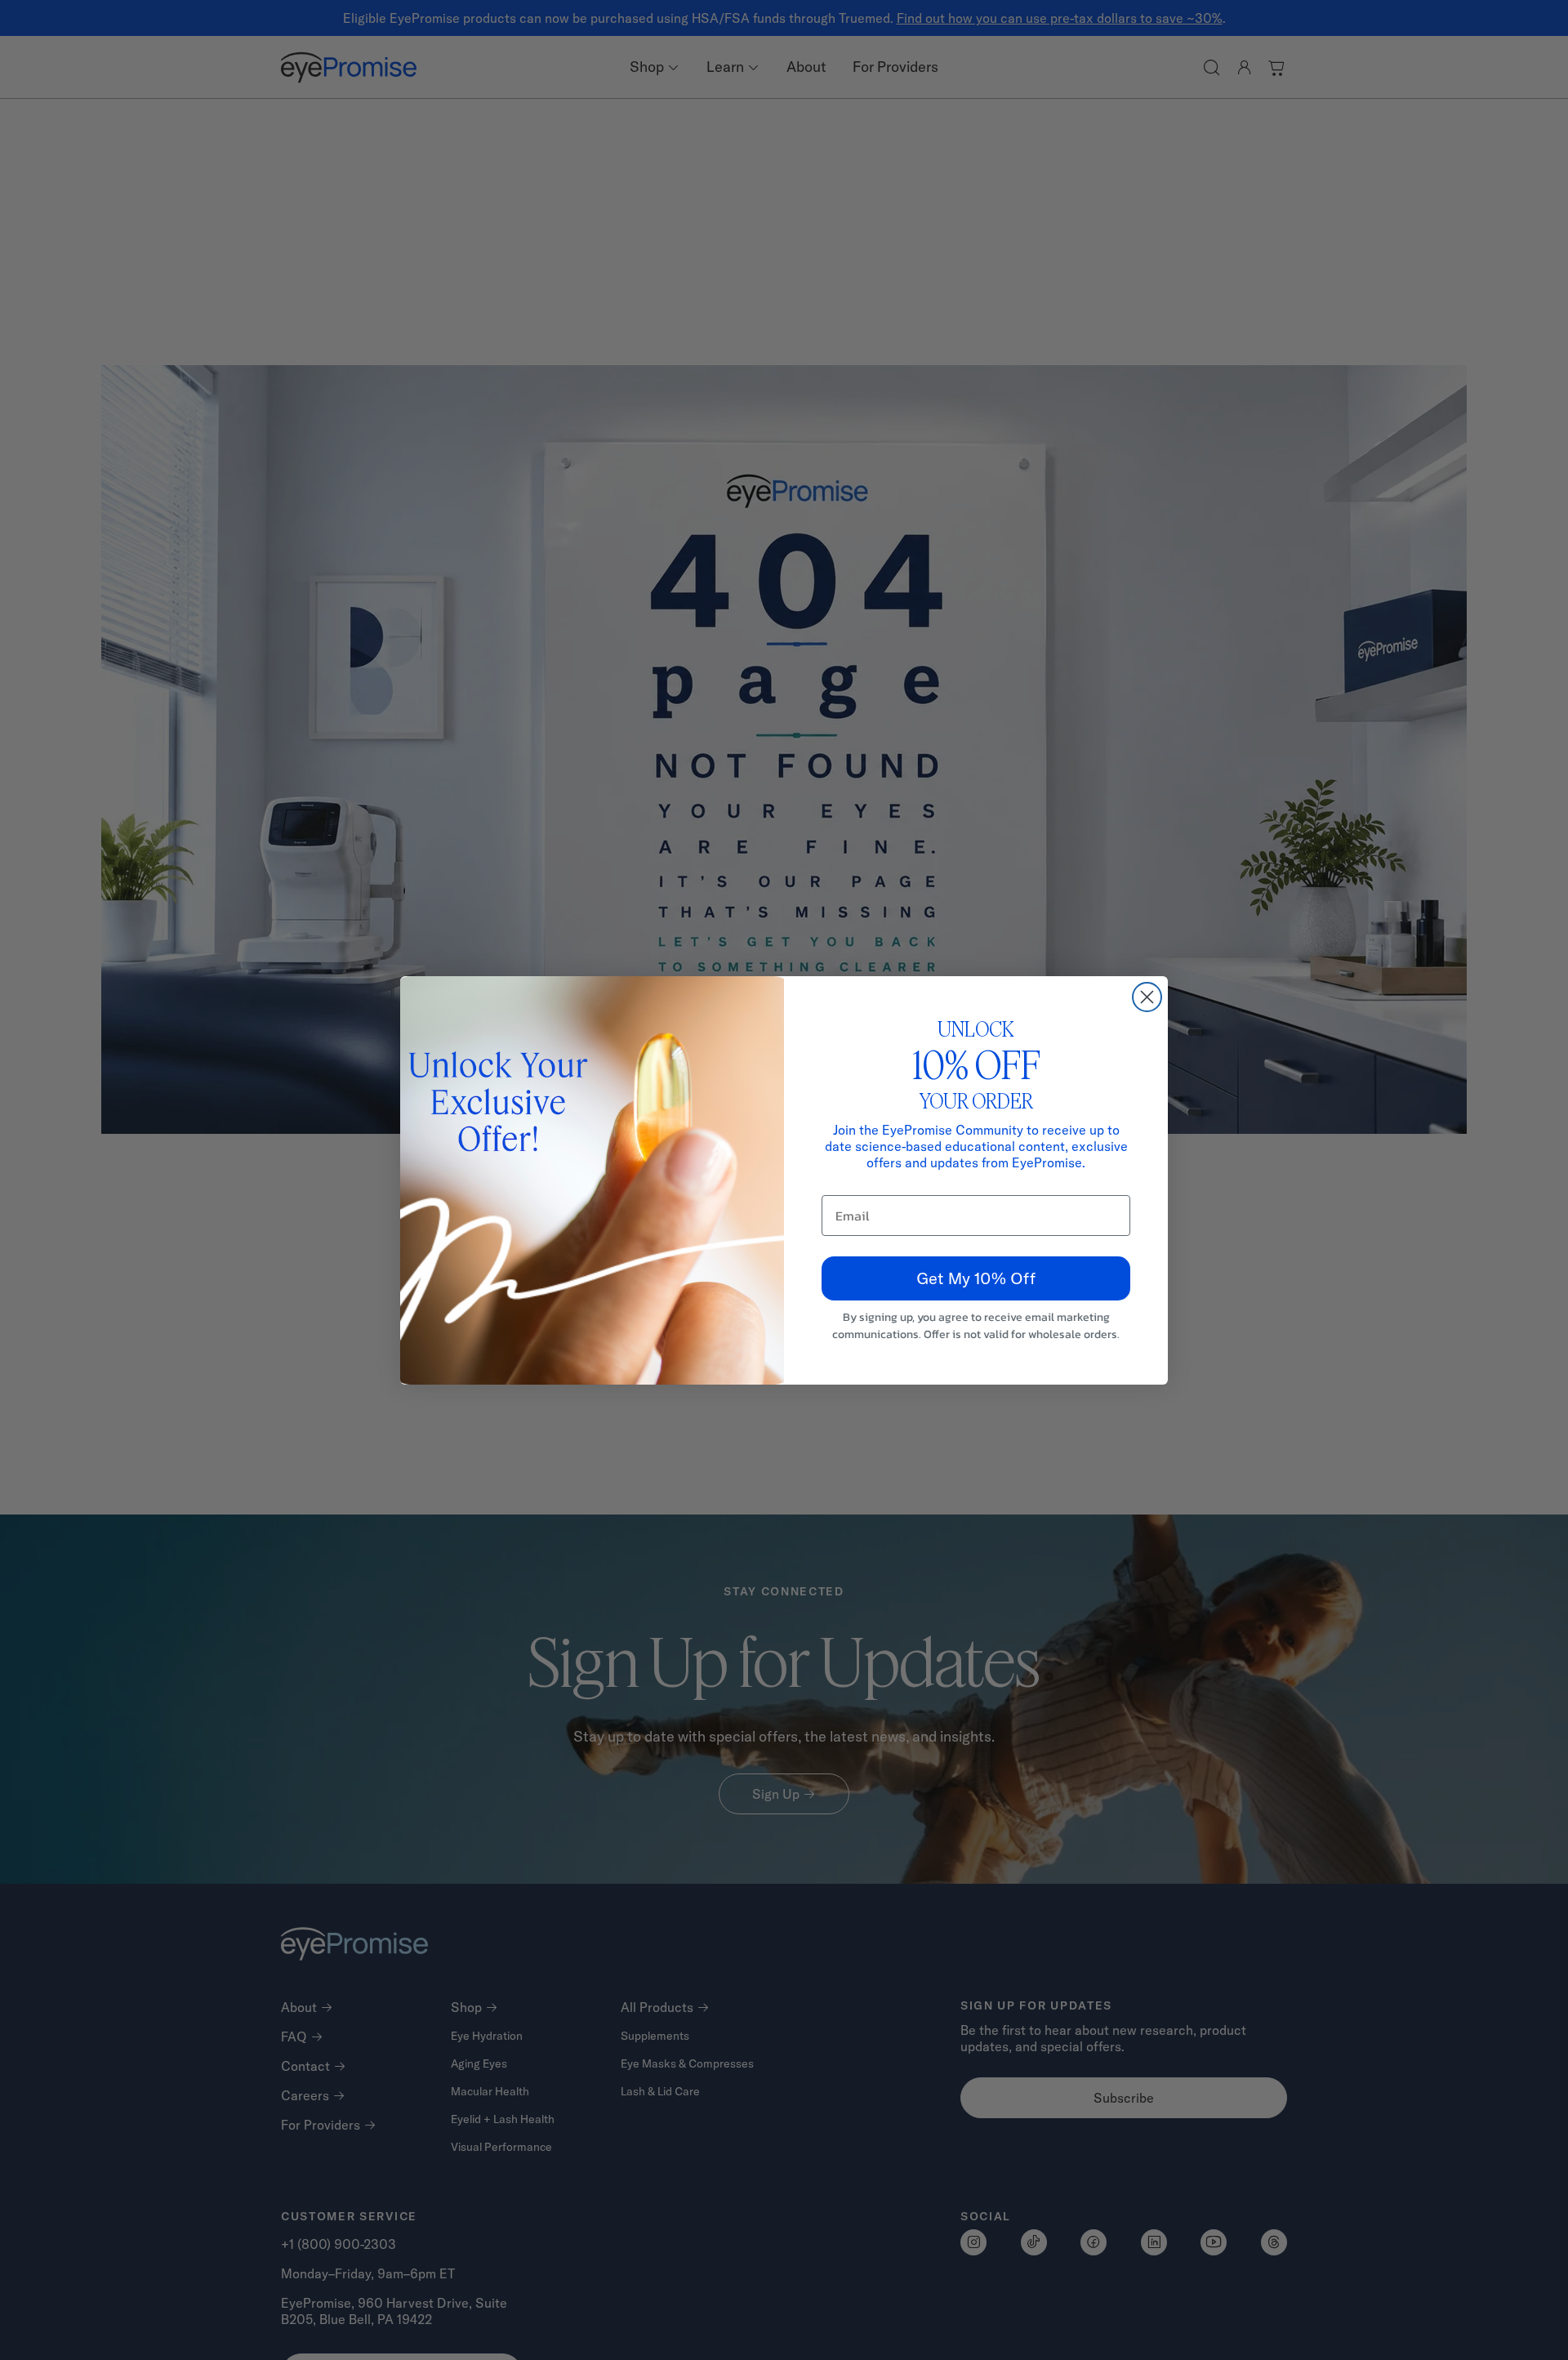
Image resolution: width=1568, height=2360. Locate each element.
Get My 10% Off (976, 1278)
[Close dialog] (1147, 997)
